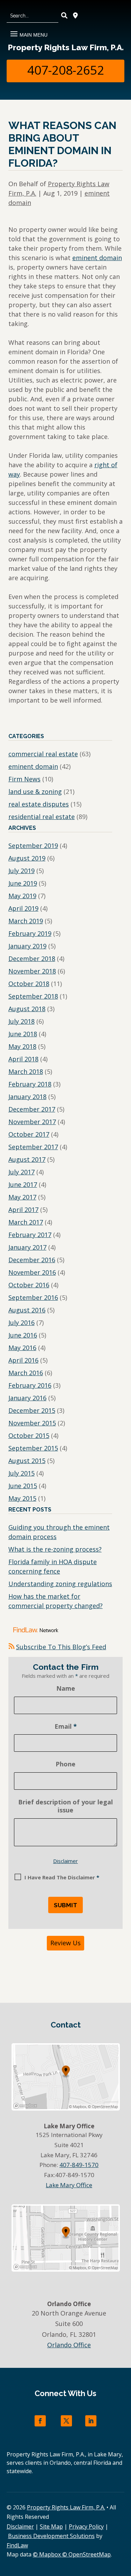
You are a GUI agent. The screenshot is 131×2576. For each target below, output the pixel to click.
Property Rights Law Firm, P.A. (66, 47)
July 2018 (21, 1021)
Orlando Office (69, 2345)
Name (66, 1688)
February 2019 (30, 933)
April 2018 (23, 1059)
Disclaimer (65, 1861)
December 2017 (32, 1109)
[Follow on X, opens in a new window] (66, 2421)
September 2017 (33, 1147)
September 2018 (33, 996)
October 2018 (29, 984)
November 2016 (32, 1272)
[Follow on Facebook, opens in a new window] (40, 2421)
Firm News (24, 779)
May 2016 (22, 1348)
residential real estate (42, 817)
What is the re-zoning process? (55, 1549)
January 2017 (27, 1247)
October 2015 (29, 1435)
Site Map (51, 2526)
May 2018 (22, 1046)
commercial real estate (43, 754)
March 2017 (26, 1222)
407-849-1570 (79, 2165)
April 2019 (23, 908)
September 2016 (33, 1297)
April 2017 (23, 1210)
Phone (65, 1764)
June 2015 (23, 1486)
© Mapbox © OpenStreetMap (72, 2554)
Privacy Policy (86, 2526)
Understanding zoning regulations (60, 1584)
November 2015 (32, 1423)
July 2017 (21, 1172)
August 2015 (27, 1461)
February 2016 (30, 1385)
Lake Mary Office (69, 2185)
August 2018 (27, 1009)
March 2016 (26, 1373)
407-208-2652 (66, 70)
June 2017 (23, 1184)
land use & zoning (35, 791)
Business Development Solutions (51, 2536)
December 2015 (32, 1410)
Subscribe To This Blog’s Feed (61, 1647)
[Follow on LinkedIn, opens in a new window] (91, 2421)
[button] (28, 32)
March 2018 (26, 1071)
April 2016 (23, 1360)
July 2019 (21, 871)
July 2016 (21, 1323)
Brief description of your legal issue (65, 1806)
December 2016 (32, 1260)
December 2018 (32, 959)
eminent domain (97, 258)
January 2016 (27, 1398)
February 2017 (30, 1235)
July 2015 (21, 1473)
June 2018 (23, 1034)
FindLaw (17, 2545)
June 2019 (23, 883)
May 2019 (22, 896)
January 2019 (27, 946)
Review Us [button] (65, 1943)
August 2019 (27, 858)
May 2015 (22, 1498)
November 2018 (32, 971)
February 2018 (30, 1084)
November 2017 (32, 1122)
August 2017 (27, 1159)
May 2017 (22, 1197)
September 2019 (33, 846)
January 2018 (27, 1097)
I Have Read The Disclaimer (62, 1877)
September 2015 (33, 1448)
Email (66, 1726)
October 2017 (29, 1134)
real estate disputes (39, 804)
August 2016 (27, 1310)
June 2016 (23, 1335)
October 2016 (29, 1285)
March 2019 (26, 921)
